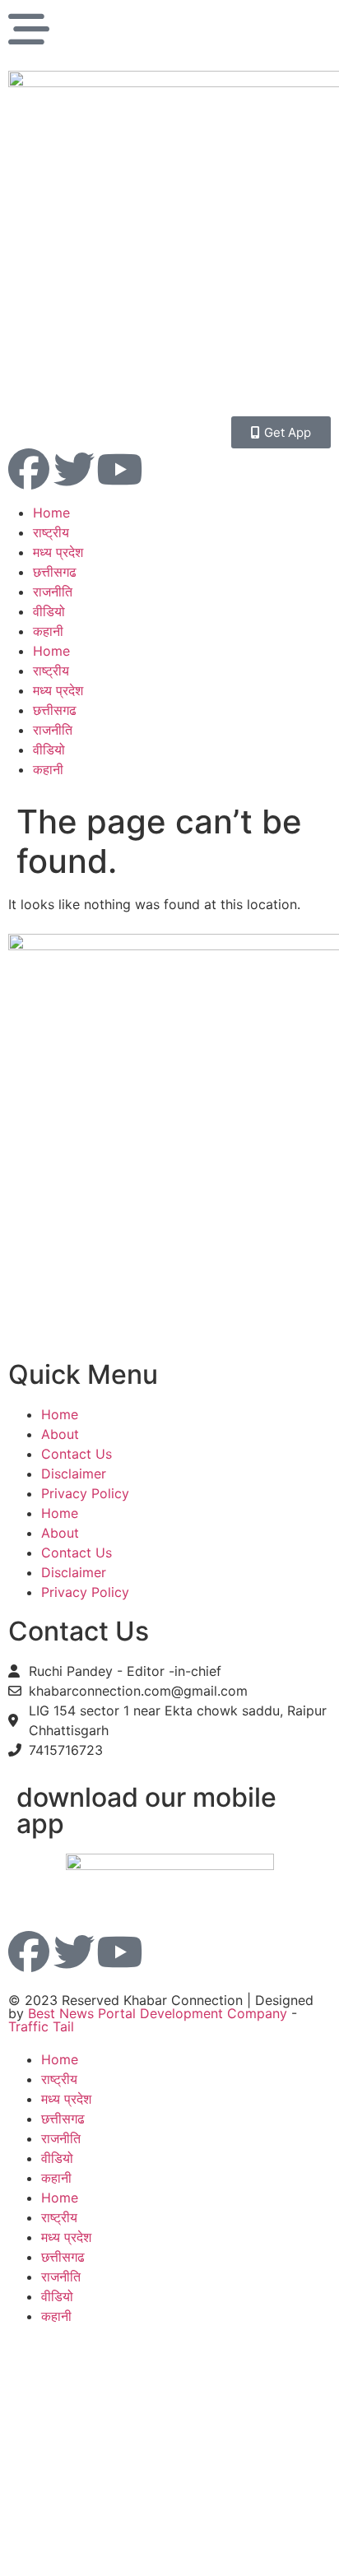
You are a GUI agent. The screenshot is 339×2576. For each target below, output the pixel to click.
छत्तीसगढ (55, 572)
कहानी (48, 631)
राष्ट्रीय (51, 532)
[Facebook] (29, 469)
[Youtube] (119, 469)
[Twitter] (74, 469)
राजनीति (53, 592)
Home (51, 513)
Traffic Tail (41, 2026)
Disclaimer (74, 1474)
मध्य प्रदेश (58, 552)
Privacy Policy (85, 1493)
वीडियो (49, 611)
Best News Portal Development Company (158, 2013)
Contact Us (77, 1454)
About (60, 1434)
